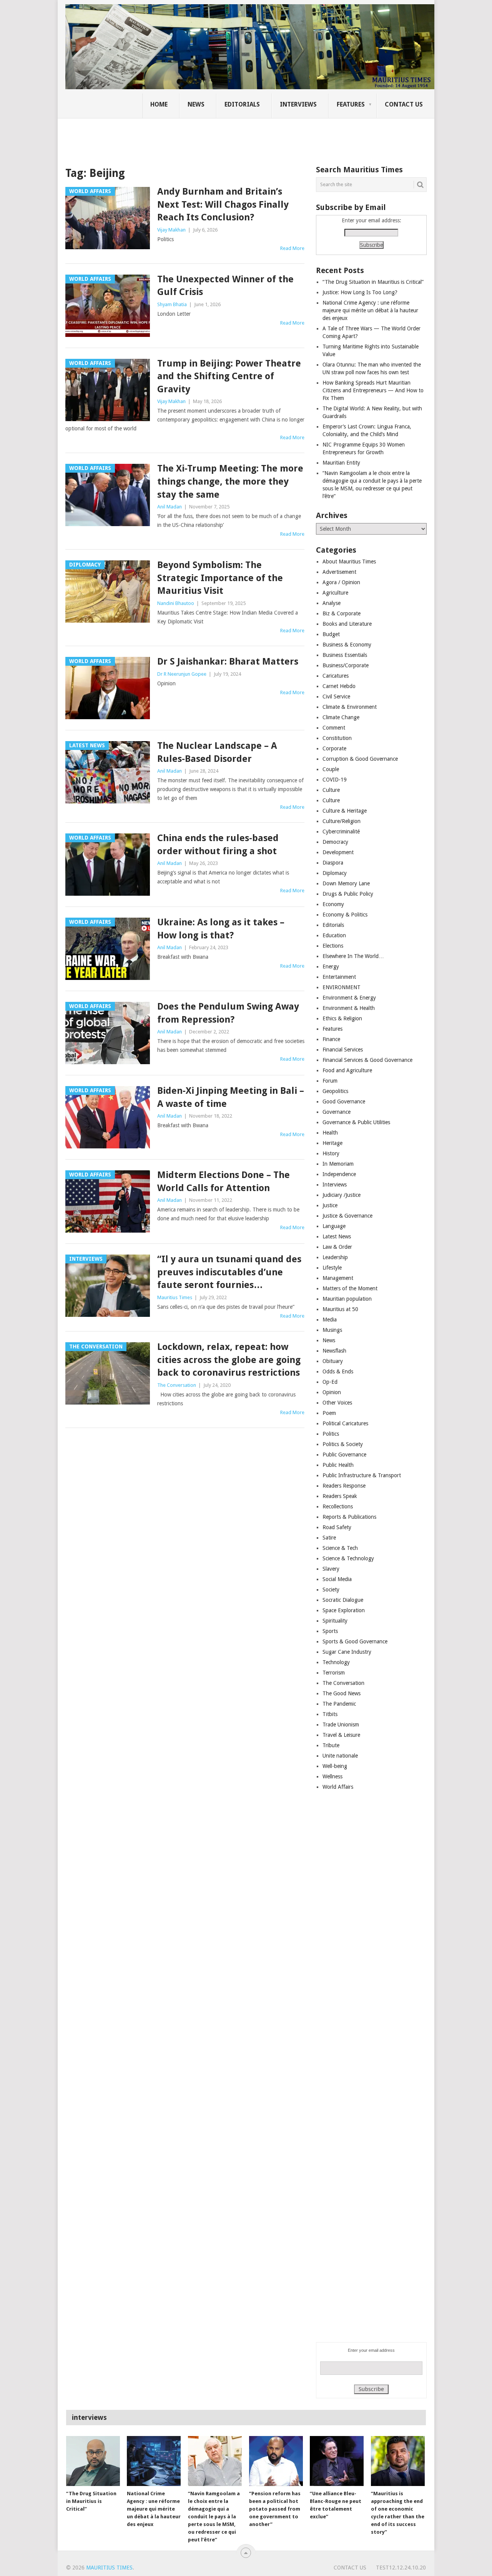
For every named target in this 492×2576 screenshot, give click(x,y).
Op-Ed (330, 1382)
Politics (331, 1434)
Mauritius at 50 (340, 1309)
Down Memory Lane (346, 883)
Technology (336, 1662)
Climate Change (341, 717)
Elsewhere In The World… (353, 956)
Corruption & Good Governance (360, 759)
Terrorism (334, 1673)
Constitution (337, 738)
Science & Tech (340, 1548)
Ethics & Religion (342, 1018)
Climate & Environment (350, 707)
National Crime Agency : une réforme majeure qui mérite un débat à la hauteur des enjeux (370, 310)
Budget (331, 634)
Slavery (331, 1569)
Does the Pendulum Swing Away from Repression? (228, 1013)
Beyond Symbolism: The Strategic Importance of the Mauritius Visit (220, 578)
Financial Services (343, 1050)
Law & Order (337, 1247)
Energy (331, 966)
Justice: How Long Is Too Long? (360, 292)
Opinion (332, 1392)
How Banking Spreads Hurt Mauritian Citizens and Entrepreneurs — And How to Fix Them (373, 390)
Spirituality (335, 1621)
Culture (331, 790)
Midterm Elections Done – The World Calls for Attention (224, 1181)
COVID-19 (335, 780)
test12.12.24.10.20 (401, 2568)
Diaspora (333, 863)
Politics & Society (343, 1444)
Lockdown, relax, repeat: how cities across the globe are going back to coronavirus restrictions (229, 1360)
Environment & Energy (349, 998)
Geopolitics (335, 1091)
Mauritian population (347, 1299)
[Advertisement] (198, 137)
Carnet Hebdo (339, 686)
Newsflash (334, 1351)
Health (330, 1133)
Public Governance (344, 1455)
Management (338, 1278)
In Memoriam (338, 1164)
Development (338, 852)
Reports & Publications (349, 1517)
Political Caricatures (345, 1423)
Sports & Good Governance (355, 1641)
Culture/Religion (342, 821)
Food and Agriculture (347, 1070)
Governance (337, 1112)
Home (159, 104)
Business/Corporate (346, 665)
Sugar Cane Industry (347, 1652)
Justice (330, 1205)
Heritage (332, 1143)
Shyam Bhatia (172, 304)
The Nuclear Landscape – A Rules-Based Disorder (217, 752)
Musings (332, 1330)
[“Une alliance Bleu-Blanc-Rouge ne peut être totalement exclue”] (337, 2461)
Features (351, 104)
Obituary (333, 1361)
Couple (331, 769)
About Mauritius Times (349, 562)
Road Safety (337, 1527)
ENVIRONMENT (342, 987)
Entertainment (339, 977)
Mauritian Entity (341, 463)
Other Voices (337, 1403)
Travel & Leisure (341, 1735)
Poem (329, 1413)
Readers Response (344, 1486)
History (331, 1153)
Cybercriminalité (341, 831)
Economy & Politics (345, 915)
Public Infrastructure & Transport (362, 1475)
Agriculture (335, 593)
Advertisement (339, 572)
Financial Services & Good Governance (367, 1060)
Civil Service (336, 696)
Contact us (404, 104)
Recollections (338, 1506)
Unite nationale (340, 1756)
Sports (330, 1631)
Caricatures (336, 676)
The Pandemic (339, 1704)
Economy (333, 904)
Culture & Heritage (345, 811)
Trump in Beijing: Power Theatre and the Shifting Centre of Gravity (229, 376)
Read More (292, 248)
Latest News (337, 1236)
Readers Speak (340, 1496)
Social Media (337, 1579)
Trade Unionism (341, 1725)
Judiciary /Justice (342, 1195)
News (196, 104)
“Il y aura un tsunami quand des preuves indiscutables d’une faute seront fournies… (229, 1272)
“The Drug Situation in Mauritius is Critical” (373, 282)
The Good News (342, 1693)
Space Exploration (344, 1610)
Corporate (334, 748)
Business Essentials (345, 655)
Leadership (335, 1257)
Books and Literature (347, 624)
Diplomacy (335, 873)
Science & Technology (348, 1558)
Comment (334, 728)
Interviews (298, 104)
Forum (330, 1081)
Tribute (331, 1745)
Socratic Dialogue (343, 1600)
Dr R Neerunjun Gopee (182, 674)
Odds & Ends (338, 1371)
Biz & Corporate (342, 613)
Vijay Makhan (171, 230)
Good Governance (344, 1101)
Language (334, 1226)
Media (330, 1320)
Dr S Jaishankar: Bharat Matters (228, 661)
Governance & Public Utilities (356, 1122)
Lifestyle (332, 1268)
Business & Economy (347, 645)
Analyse (332, 603)
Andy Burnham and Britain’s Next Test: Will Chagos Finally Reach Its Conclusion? (223, 204)
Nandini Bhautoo (176, 603)
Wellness (332, 1776)
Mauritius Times (175, 1297)
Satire (329, 1538)
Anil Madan (170, 507)
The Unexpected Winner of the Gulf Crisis (225, 286)
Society (331, 1590)
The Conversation (177, 1385)
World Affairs (338, 1787)
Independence (339, 1174)
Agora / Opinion (341, 582)
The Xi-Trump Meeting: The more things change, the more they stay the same (230, 481)
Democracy (335, 842)
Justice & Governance (347, 1216)
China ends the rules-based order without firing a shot (218, 845)
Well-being (335, 1766)
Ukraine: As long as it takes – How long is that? (221, 929)
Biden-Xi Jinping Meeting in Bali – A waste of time (231, 1097)
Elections (333, 946)
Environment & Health (349, 1008)
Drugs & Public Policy (348, 894)
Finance (331, 1039)
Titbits (330, 1714)
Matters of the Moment (350, 1288)
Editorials (242, 104)
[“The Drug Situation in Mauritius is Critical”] (93, 2461)
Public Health (338, 1465)
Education (334, 935)
